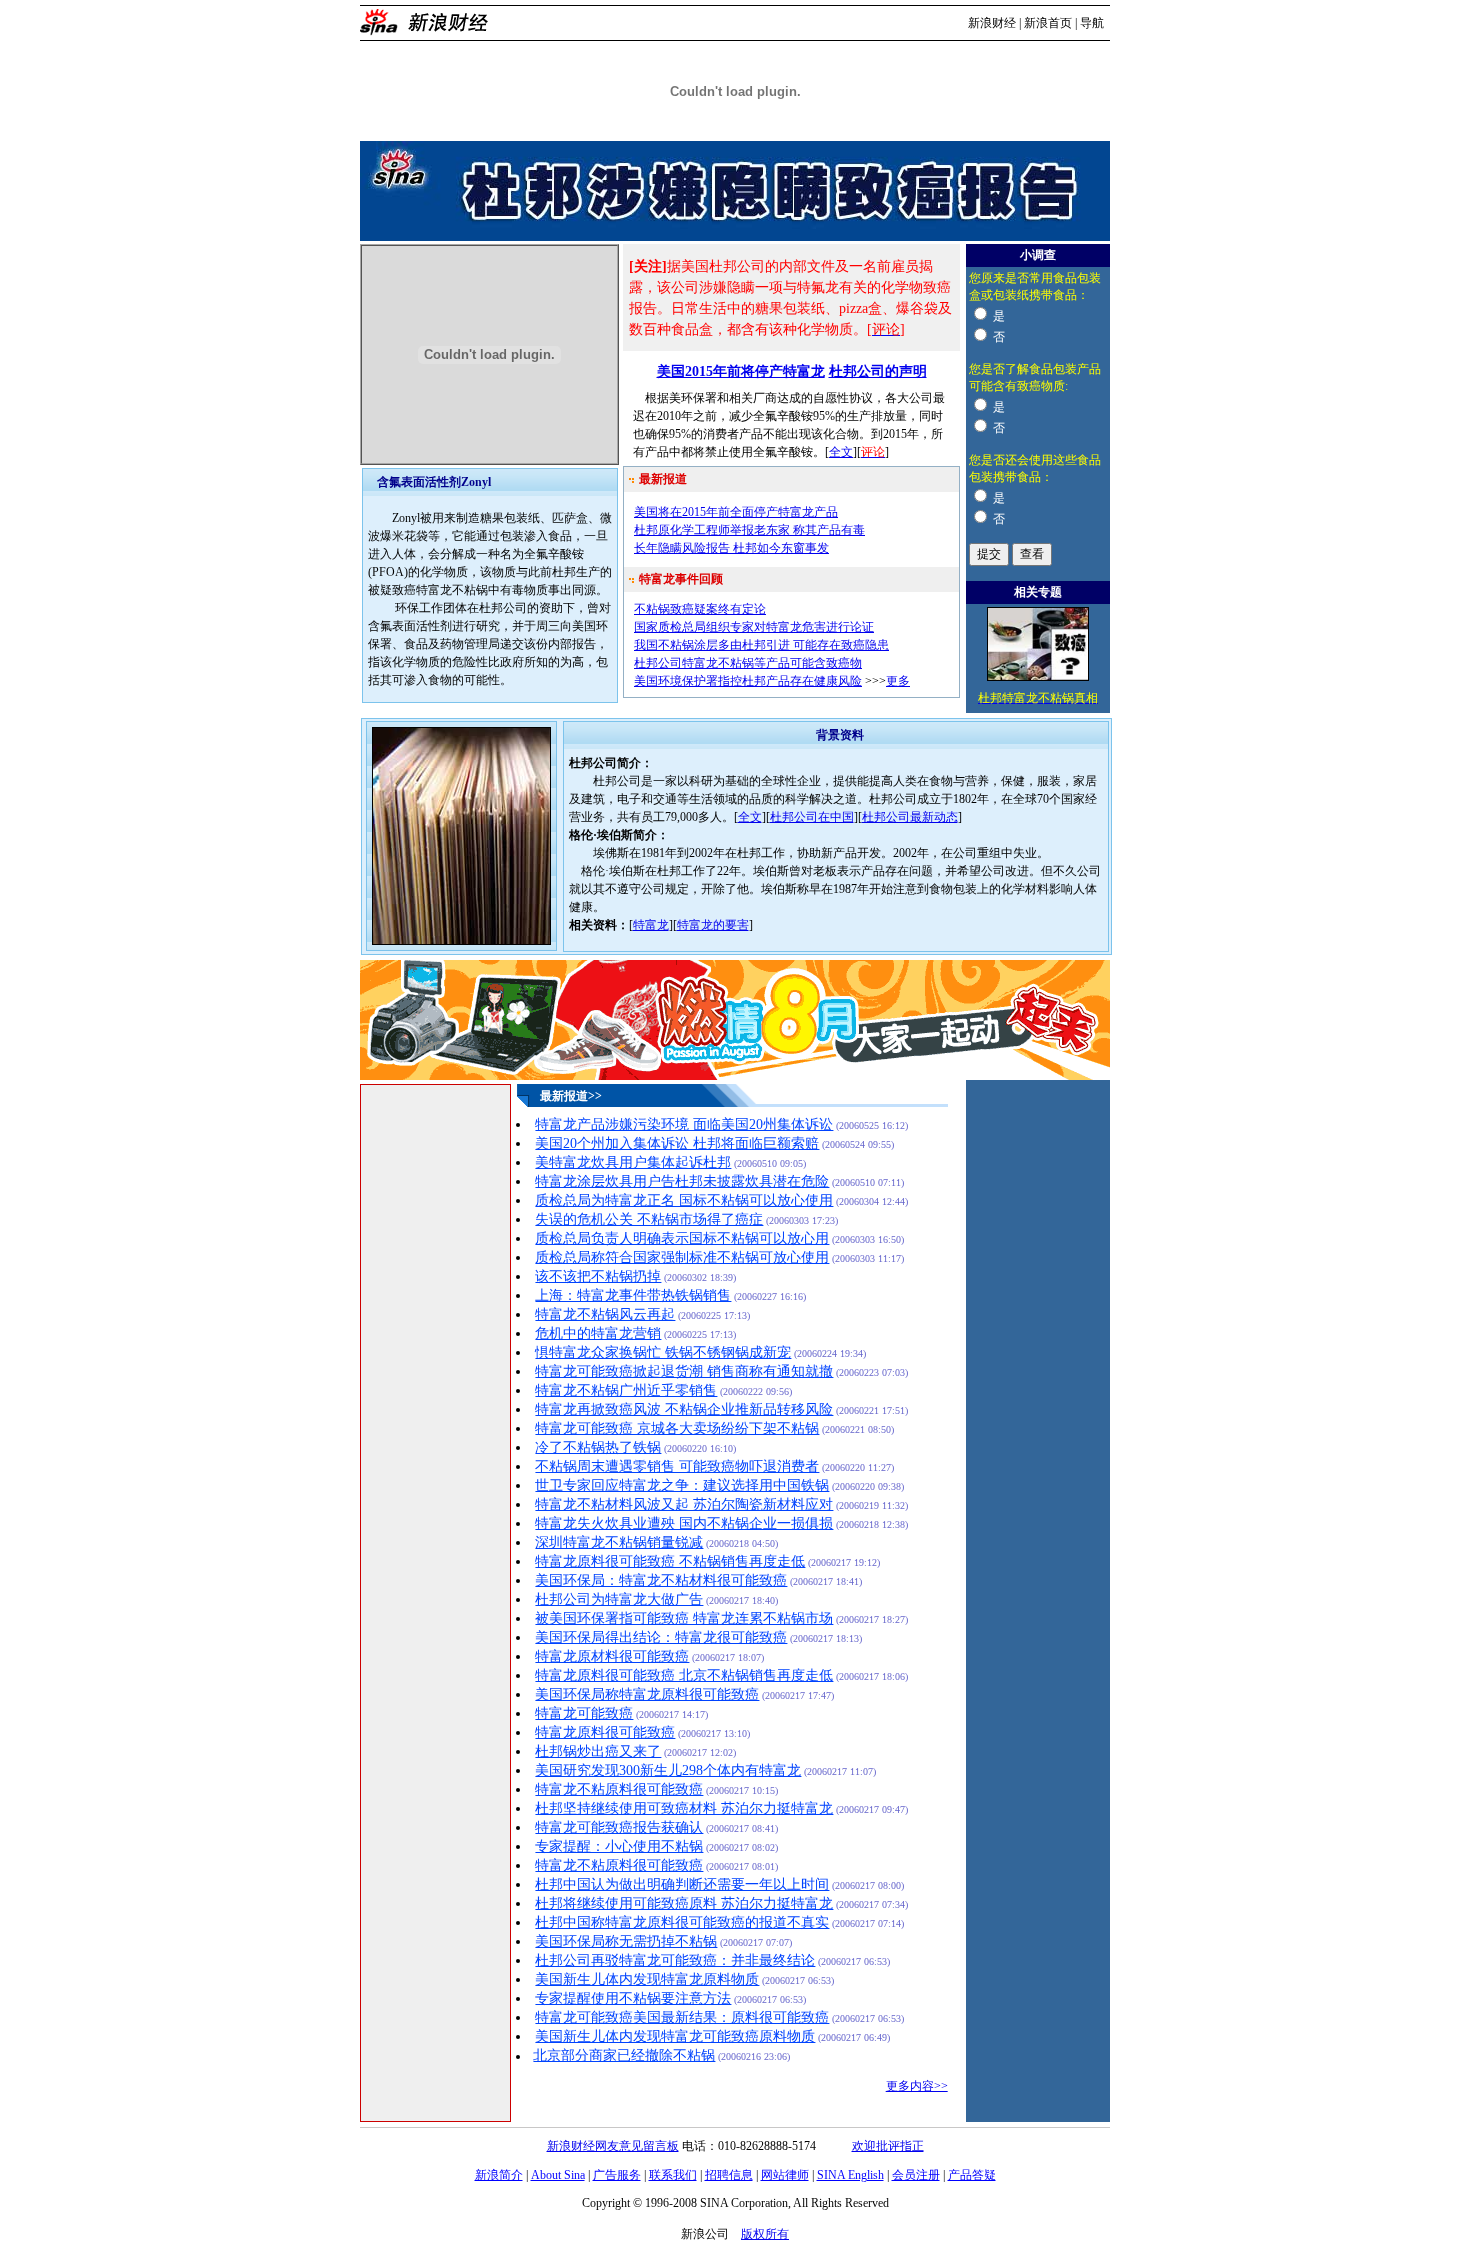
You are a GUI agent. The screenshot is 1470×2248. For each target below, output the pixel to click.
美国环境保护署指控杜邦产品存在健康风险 (748, 681)
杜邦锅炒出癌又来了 (598, 1751)
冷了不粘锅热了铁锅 (598, 1447)
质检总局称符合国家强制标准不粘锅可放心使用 (682, 1257)
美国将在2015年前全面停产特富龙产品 (736, 512)
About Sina (558, 2175)
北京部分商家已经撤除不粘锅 (624, 2055)
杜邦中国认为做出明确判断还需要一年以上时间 (682, 1884)
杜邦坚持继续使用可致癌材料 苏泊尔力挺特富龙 (684, 1808)
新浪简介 (499, 2175)
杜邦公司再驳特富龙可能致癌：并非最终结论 (675, 1960)
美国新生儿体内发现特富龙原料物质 (647, 1979)
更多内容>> (917, 2086)
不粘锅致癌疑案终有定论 (700, 609)
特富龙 (651, 925)
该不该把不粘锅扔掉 (598, 1276)
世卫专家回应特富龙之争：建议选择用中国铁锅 (682, 1485)
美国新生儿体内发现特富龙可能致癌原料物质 (675, 2036)
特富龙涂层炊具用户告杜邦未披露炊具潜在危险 (682, 1181)
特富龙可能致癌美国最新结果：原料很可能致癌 (682, 2017)
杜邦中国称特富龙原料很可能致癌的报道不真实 (682, 1922)
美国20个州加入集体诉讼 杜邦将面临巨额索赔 (677, 1143)
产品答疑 (972, 2175)
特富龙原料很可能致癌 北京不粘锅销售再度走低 (684, 1675)
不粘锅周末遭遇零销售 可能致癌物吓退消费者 (677, 1466)
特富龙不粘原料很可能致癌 (619, 1789)
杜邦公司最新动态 (910, 817)
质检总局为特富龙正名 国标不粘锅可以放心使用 (684, 1200)
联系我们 (673, 2175)
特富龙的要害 (713, 925)
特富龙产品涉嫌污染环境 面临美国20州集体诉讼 (684, 1124)
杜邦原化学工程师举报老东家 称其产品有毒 (749, 530)
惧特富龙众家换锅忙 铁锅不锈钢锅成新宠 (663, 1352)
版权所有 (765, 2234)
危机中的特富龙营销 (598, 1333)
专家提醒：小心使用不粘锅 (619, 1846)
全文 (841, 452)
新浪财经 (992, 23)
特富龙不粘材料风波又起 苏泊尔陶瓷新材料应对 (684, 1504)
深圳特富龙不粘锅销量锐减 (619, 1542)
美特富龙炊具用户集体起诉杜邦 (633, 1162)
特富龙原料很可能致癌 (605, 1732)
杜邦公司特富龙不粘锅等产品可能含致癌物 (748, 663)
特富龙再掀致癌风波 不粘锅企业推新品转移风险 (684, 1409)
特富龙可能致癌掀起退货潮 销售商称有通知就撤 (684, 1371)
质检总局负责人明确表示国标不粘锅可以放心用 (682, 1238)
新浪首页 (1048, 23)
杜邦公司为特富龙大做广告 (619, 1599)
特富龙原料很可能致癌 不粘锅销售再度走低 (670, 1561)
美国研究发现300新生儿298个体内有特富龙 (668, 1770)
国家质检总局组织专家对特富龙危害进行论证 (754, 627)
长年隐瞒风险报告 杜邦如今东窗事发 (731, 548)
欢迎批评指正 (888, 2146)
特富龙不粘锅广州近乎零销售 (626, 1390)
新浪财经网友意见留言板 (613, 2146)
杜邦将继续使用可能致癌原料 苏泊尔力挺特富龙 (684, 1903)
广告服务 (617, 2175)
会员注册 (916, 2175)
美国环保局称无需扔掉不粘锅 (626, 1941)
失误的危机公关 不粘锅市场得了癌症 (649, 1219)
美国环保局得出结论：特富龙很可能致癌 (661, 1637)
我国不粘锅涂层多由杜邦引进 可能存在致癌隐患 (761, 645)
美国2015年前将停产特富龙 (741, 371)
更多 (898, 681)
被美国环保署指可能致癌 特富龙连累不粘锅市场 (684, 1618)
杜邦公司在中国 (812, 817)
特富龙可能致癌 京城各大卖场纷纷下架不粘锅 (677, 1428)
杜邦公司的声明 (878, 371)
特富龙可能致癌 (584, 1713)
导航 (1092, 23)
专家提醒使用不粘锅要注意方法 (633, 1998)
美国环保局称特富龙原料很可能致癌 (647, 1694)
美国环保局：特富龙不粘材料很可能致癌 (661, 1580)
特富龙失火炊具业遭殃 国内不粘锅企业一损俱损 (684, 1523)
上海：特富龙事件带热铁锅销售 (633, 1295)
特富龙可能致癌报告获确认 (619, 1827)
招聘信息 (729, 2175)
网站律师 (785, 2175)
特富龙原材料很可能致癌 (612, 1656)
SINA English (850, 2175)
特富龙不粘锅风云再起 (605, 1314)
